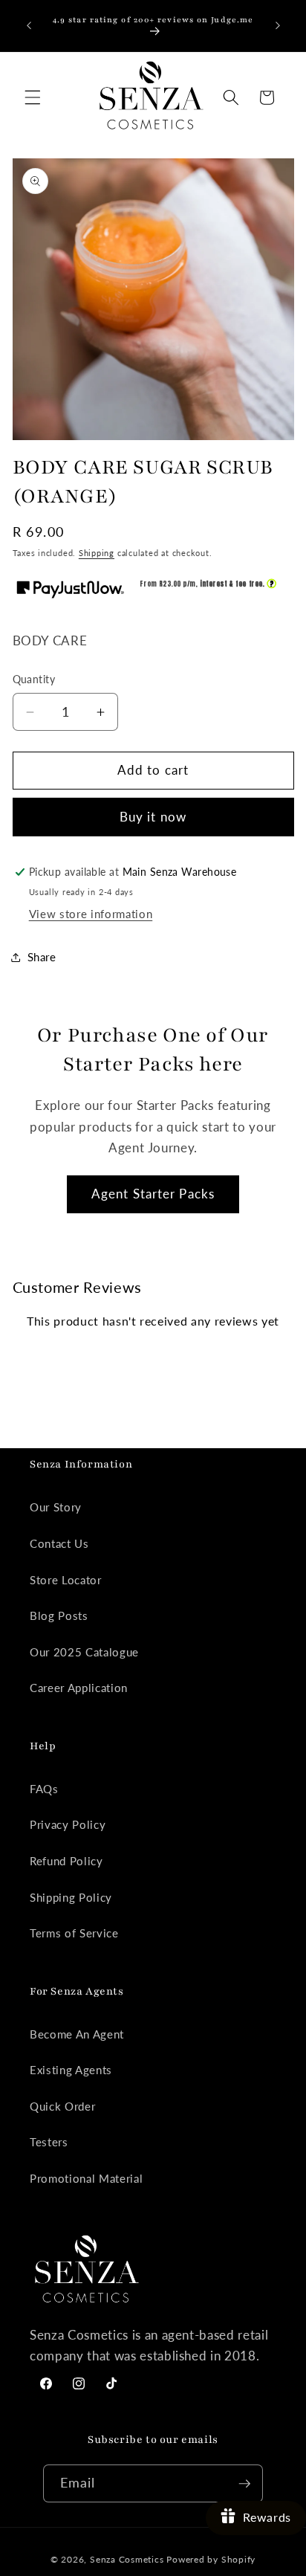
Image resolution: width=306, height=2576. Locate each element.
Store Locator (66, 1580)
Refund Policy (66, 1861)
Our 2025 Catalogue (84, 1652)
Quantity (34, 679)
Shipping (97, 553)
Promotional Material (86, 2178)
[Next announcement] (278, 25)
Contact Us (59, 1543)
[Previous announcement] (29, 25)
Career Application (79, 1688)
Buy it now (153, 817)
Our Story (56, 1507)
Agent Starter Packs (153, 1194)
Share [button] (42, 957)
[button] (33, 97)
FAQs (44, 1789)
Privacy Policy (68, 1824)
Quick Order (62, 2106)
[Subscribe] (244, 2484)
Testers (49, 2142)
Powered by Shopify (211, 2559)
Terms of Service (74, 1933)
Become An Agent (77, 2034)
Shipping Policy (71, 1897)
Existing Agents (71, 2070)
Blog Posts (59, 1615)
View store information (91, 914)
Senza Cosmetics (127, 2559)
